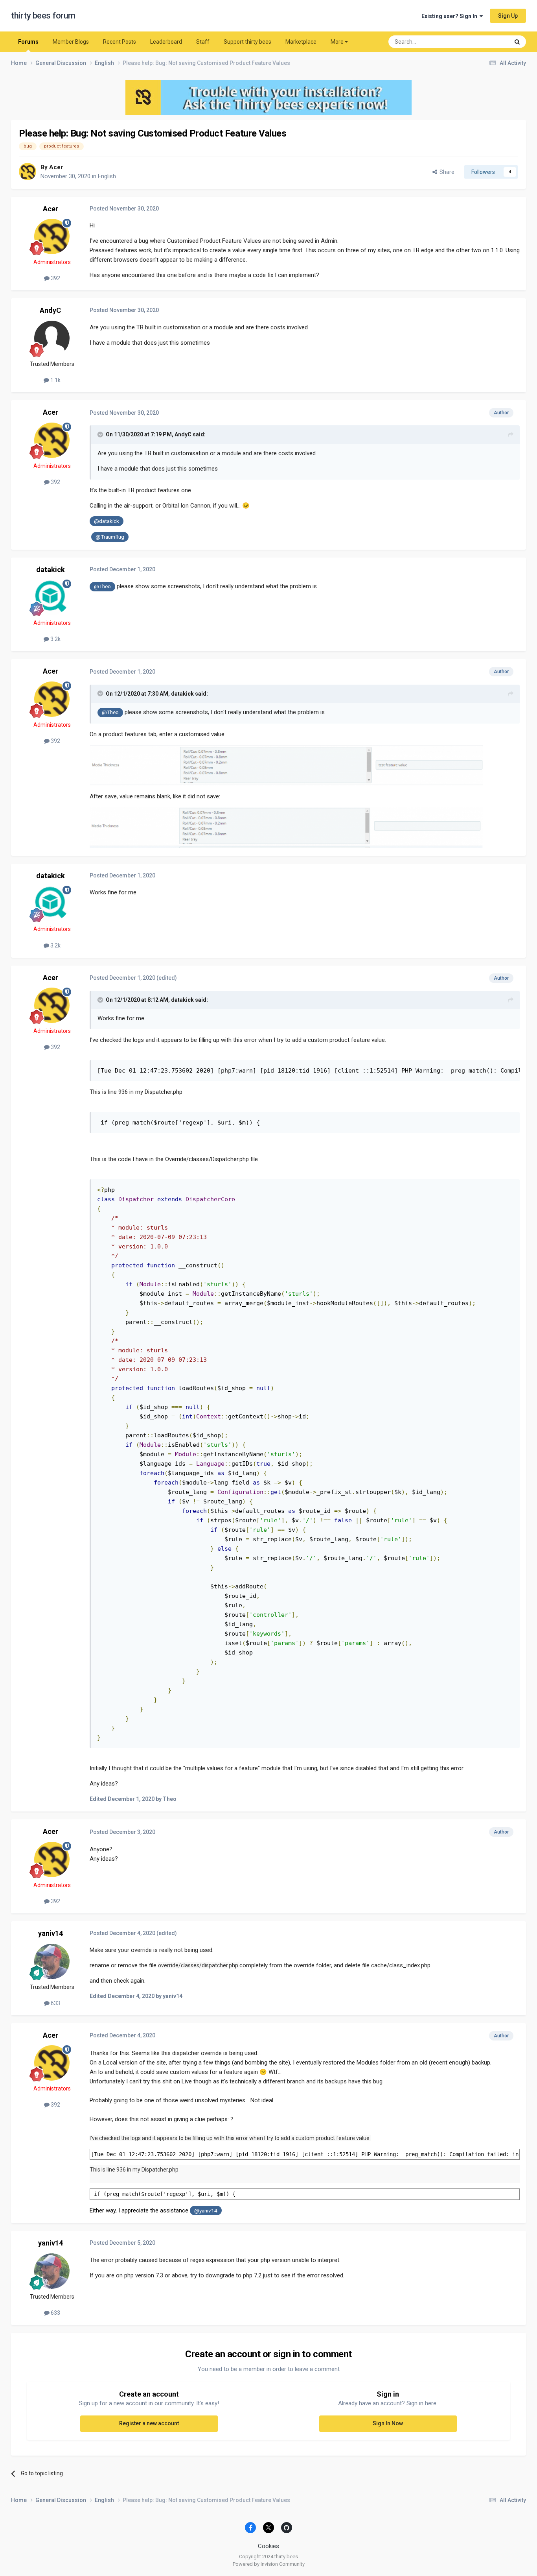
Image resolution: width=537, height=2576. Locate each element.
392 (55, 278)
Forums (28, 42)
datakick (51, 570)
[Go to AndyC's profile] (52, 338)
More (337, 42)
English (107, 176)
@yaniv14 (206, 2210)
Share (446, 172)
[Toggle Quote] (101, 434)
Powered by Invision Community (269, 2564)
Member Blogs (71, 42)
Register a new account (149, 2423)
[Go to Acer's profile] (28, 172)
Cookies (268, 2546)
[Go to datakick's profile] (52, 597)
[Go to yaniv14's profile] (52, 1961)
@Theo (102, 586)
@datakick (107, 521)
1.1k (55, 380)
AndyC (50, 310)
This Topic (487, 42)
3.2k (55, 639)
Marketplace (301, 42)
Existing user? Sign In (451, 16)
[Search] (517, 42)
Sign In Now (388, 2423)
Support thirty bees (247, 42)
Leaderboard (166, 42)
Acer (56, 167)
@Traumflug (110, 537)
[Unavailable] (286, 765)
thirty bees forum (43, 16)
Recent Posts (120, 42)
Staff (203, 42)
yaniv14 (51, 1933)
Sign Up (508, 16)
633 (55, 2003)
